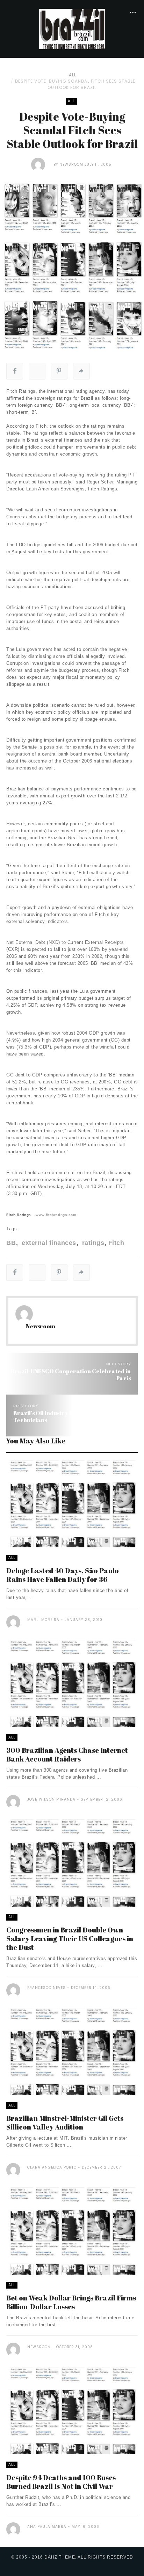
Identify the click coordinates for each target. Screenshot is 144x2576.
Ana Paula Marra (47, 2527)
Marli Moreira (43, 1620)
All (73, 75)
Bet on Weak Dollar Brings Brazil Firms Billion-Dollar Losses (71, 2302)
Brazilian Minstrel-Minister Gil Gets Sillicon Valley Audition (65, 2123)
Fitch (116, 1243)
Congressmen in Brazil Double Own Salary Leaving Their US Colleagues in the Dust (70, 1939)
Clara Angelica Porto (52, 2167)
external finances (48, 1243)
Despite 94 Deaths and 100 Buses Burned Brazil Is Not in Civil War (61, 2482)
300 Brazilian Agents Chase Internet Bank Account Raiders (67, 1755)
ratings (92, 1243)
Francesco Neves (46, 1988)
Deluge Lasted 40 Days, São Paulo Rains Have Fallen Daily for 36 (63, 1575)
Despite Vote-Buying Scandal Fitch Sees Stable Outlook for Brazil (75, 84)
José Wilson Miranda (51, 1799)
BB (11, 1243)
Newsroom (71, 164)
